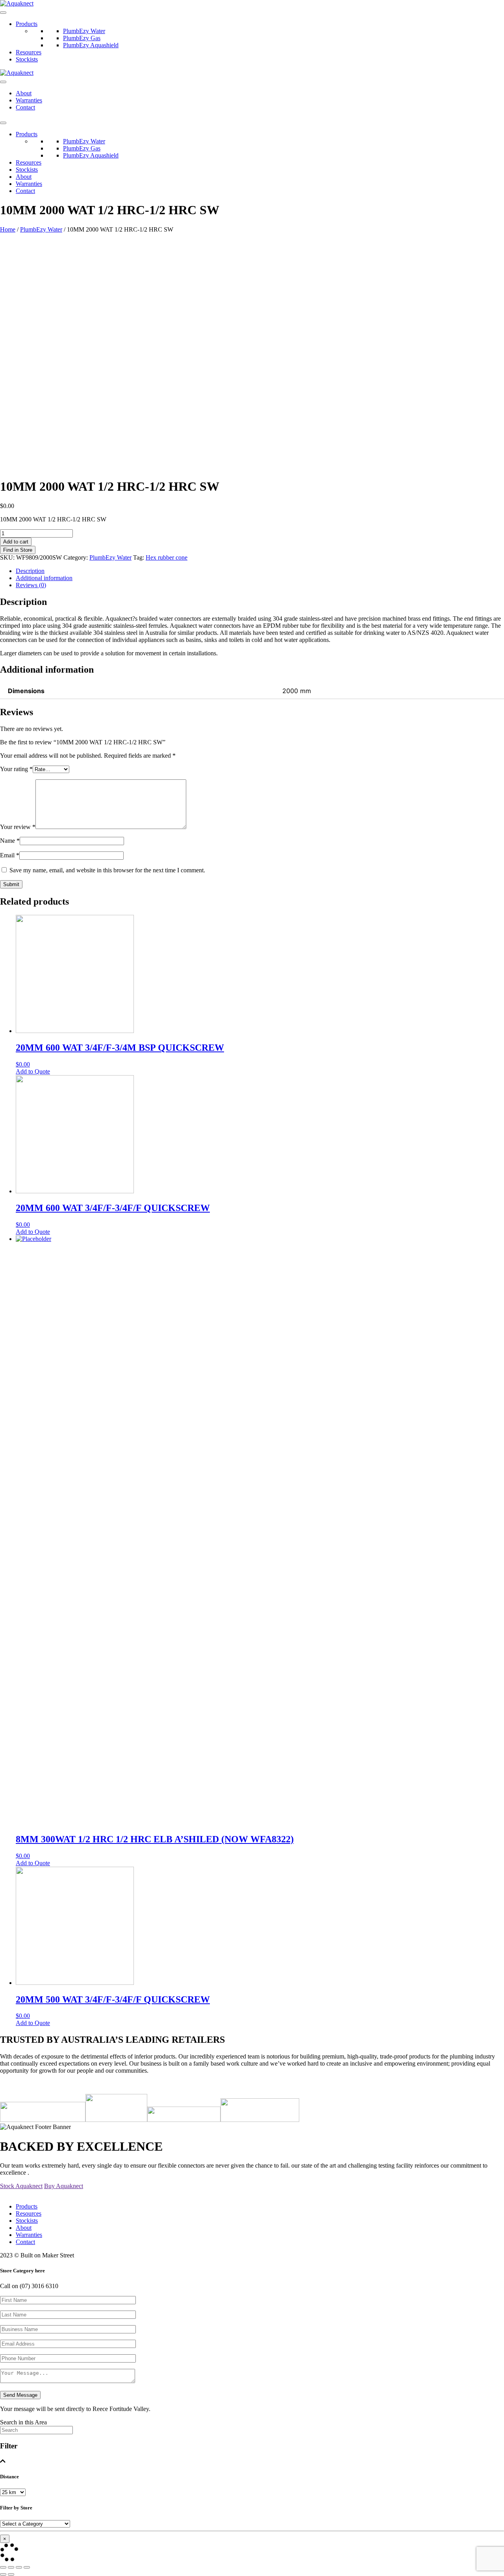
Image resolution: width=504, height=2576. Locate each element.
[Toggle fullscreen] (19, 2567)
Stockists (27, 59)
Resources (29, 52)
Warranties (29, 100)
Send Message (20, 2395)
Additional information (44, 578)
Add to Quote (33, 1071)
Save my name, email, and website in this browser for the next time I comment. (107, 870)
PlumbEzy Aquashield (91, 45)
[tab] (260, 571)
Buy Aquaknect (64, 2186)
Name (10, 841)
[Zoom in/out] (27, 2567)
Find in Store (18, 550)
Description (30, 571)
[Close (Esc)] (3, 2567)
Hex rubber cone (167, 557)
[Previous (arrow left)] (3, 2574)
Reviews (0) (31, 585)
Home (8, 229)
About (24, 93)
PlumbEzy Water (84, 31)
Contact (25, 107)
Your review (18, 827)
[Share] (11, 2567)
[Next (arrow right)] (11, 2574)
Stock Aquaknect (21, 2186)
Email (10, 855)
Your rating (16, 769)
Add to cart (16, 542)
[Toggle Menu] (3, 13)
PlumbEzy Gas (82, 38)
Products (27, 24)
